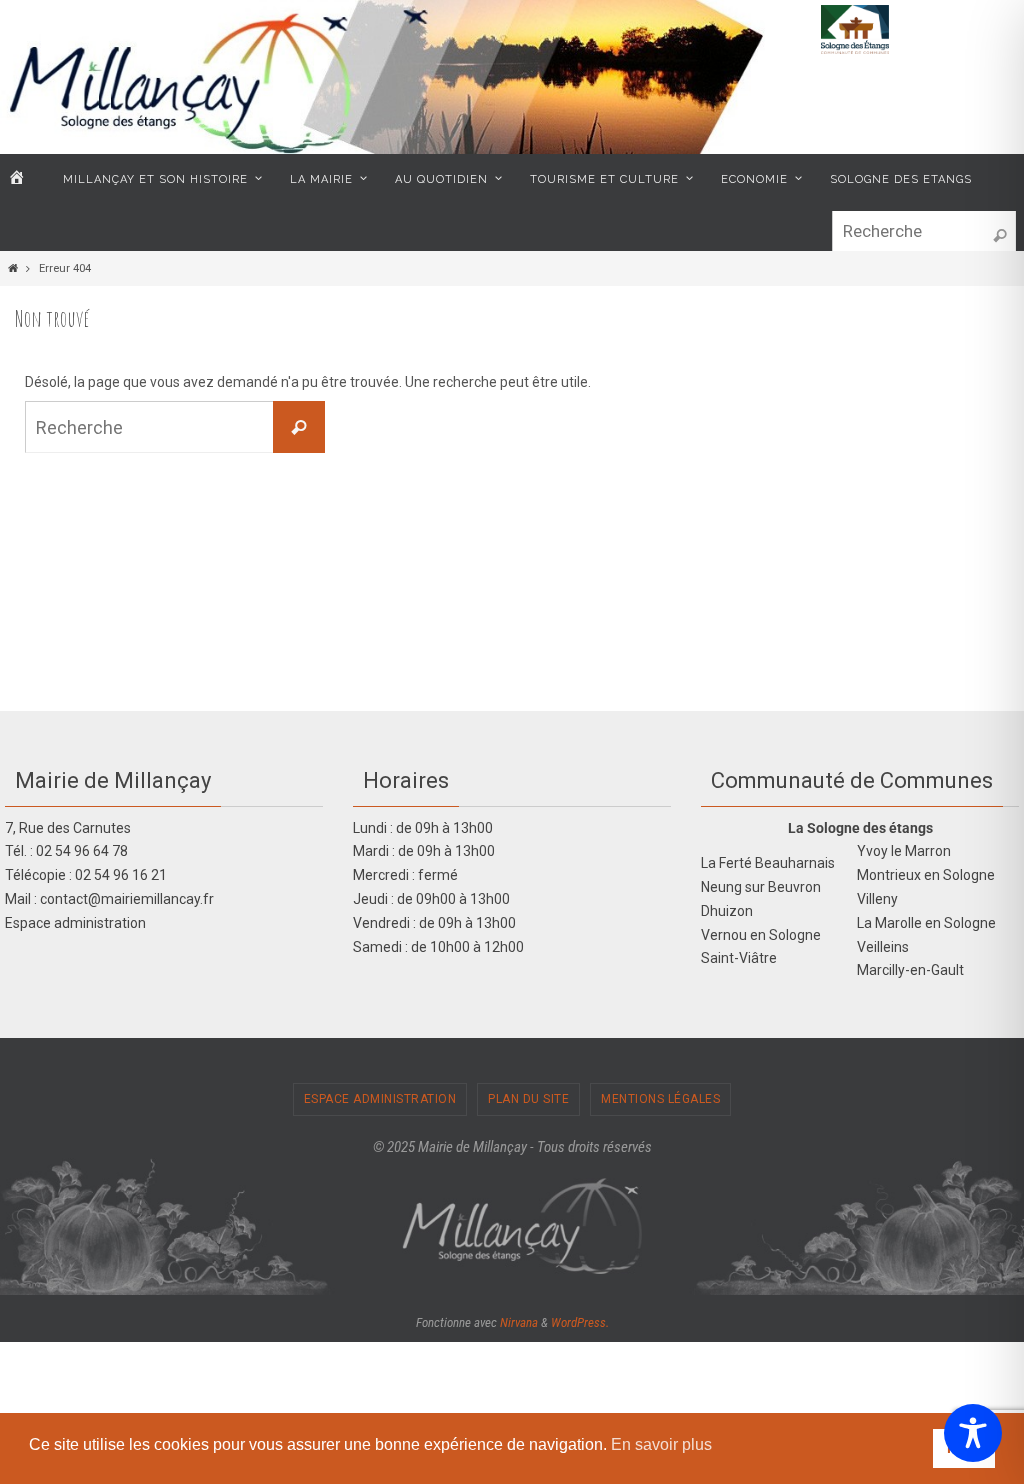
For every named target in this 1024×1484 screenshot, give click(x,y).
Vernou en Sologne (761, 935)
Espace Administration (380, 1099)
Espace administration (75, 923)
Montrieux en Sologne (926, 875)
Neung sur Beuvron (761, 887)
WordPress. (580, 1322)
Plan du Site (528, 1099)
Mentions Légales (660, 1099)
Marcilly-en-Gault (910, 970)
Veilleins (883, 947)
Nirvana (519, 1322)
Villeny (877, 899)
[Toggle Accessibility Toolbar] (973, 1433)
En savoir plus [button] (661, 1444)
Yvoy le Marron (904, 851)
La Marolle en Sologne (926, 923)
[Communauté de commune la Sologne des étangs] (855, 49)
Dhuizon (727, 911)
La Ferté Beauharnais (768, 863)
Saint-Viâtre (739, 958)
